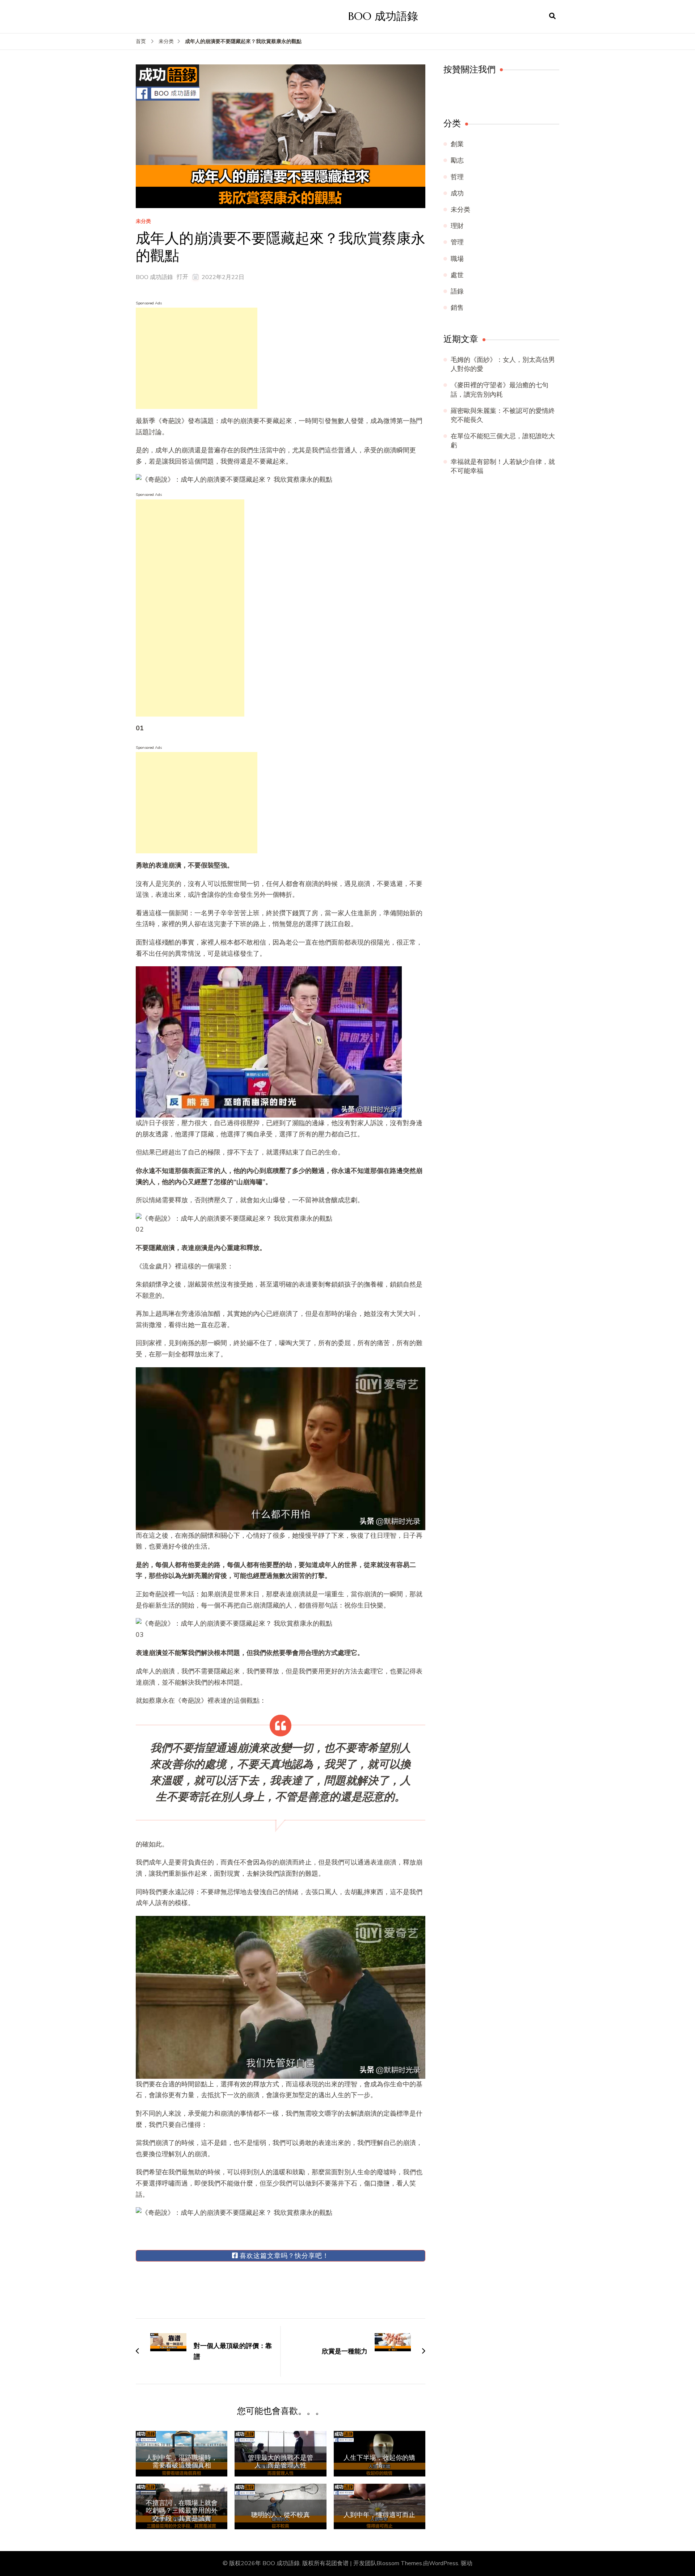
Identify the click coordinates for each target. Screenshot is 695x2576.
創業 (457, 144)
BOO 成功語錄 (383, 16)
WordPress (444, 2563)
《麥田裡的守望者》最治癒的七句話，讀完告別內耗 (500, 390)
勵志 (457, 160)
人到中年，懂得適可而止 (379, 2515)
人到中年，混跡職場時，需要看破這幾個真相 (182, 2461)
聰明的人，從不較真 (281, 2515)
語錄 (457, 291)
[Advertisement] (197, 358)
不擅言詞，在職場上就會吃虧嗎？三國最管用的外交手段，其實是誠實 (182, 2511)
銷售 (457, 308)
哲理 (457, 177)
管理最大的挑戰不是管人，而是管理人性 (281, 2461)
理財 (457, 226)
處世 (457, 275)
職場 (457, 259)
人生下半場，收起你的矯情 (379, 2461)
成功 (457, 193)
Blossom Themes (399, 2563)
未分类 (143, 222)
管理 (457, 242)
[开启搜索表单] (552, 16)
